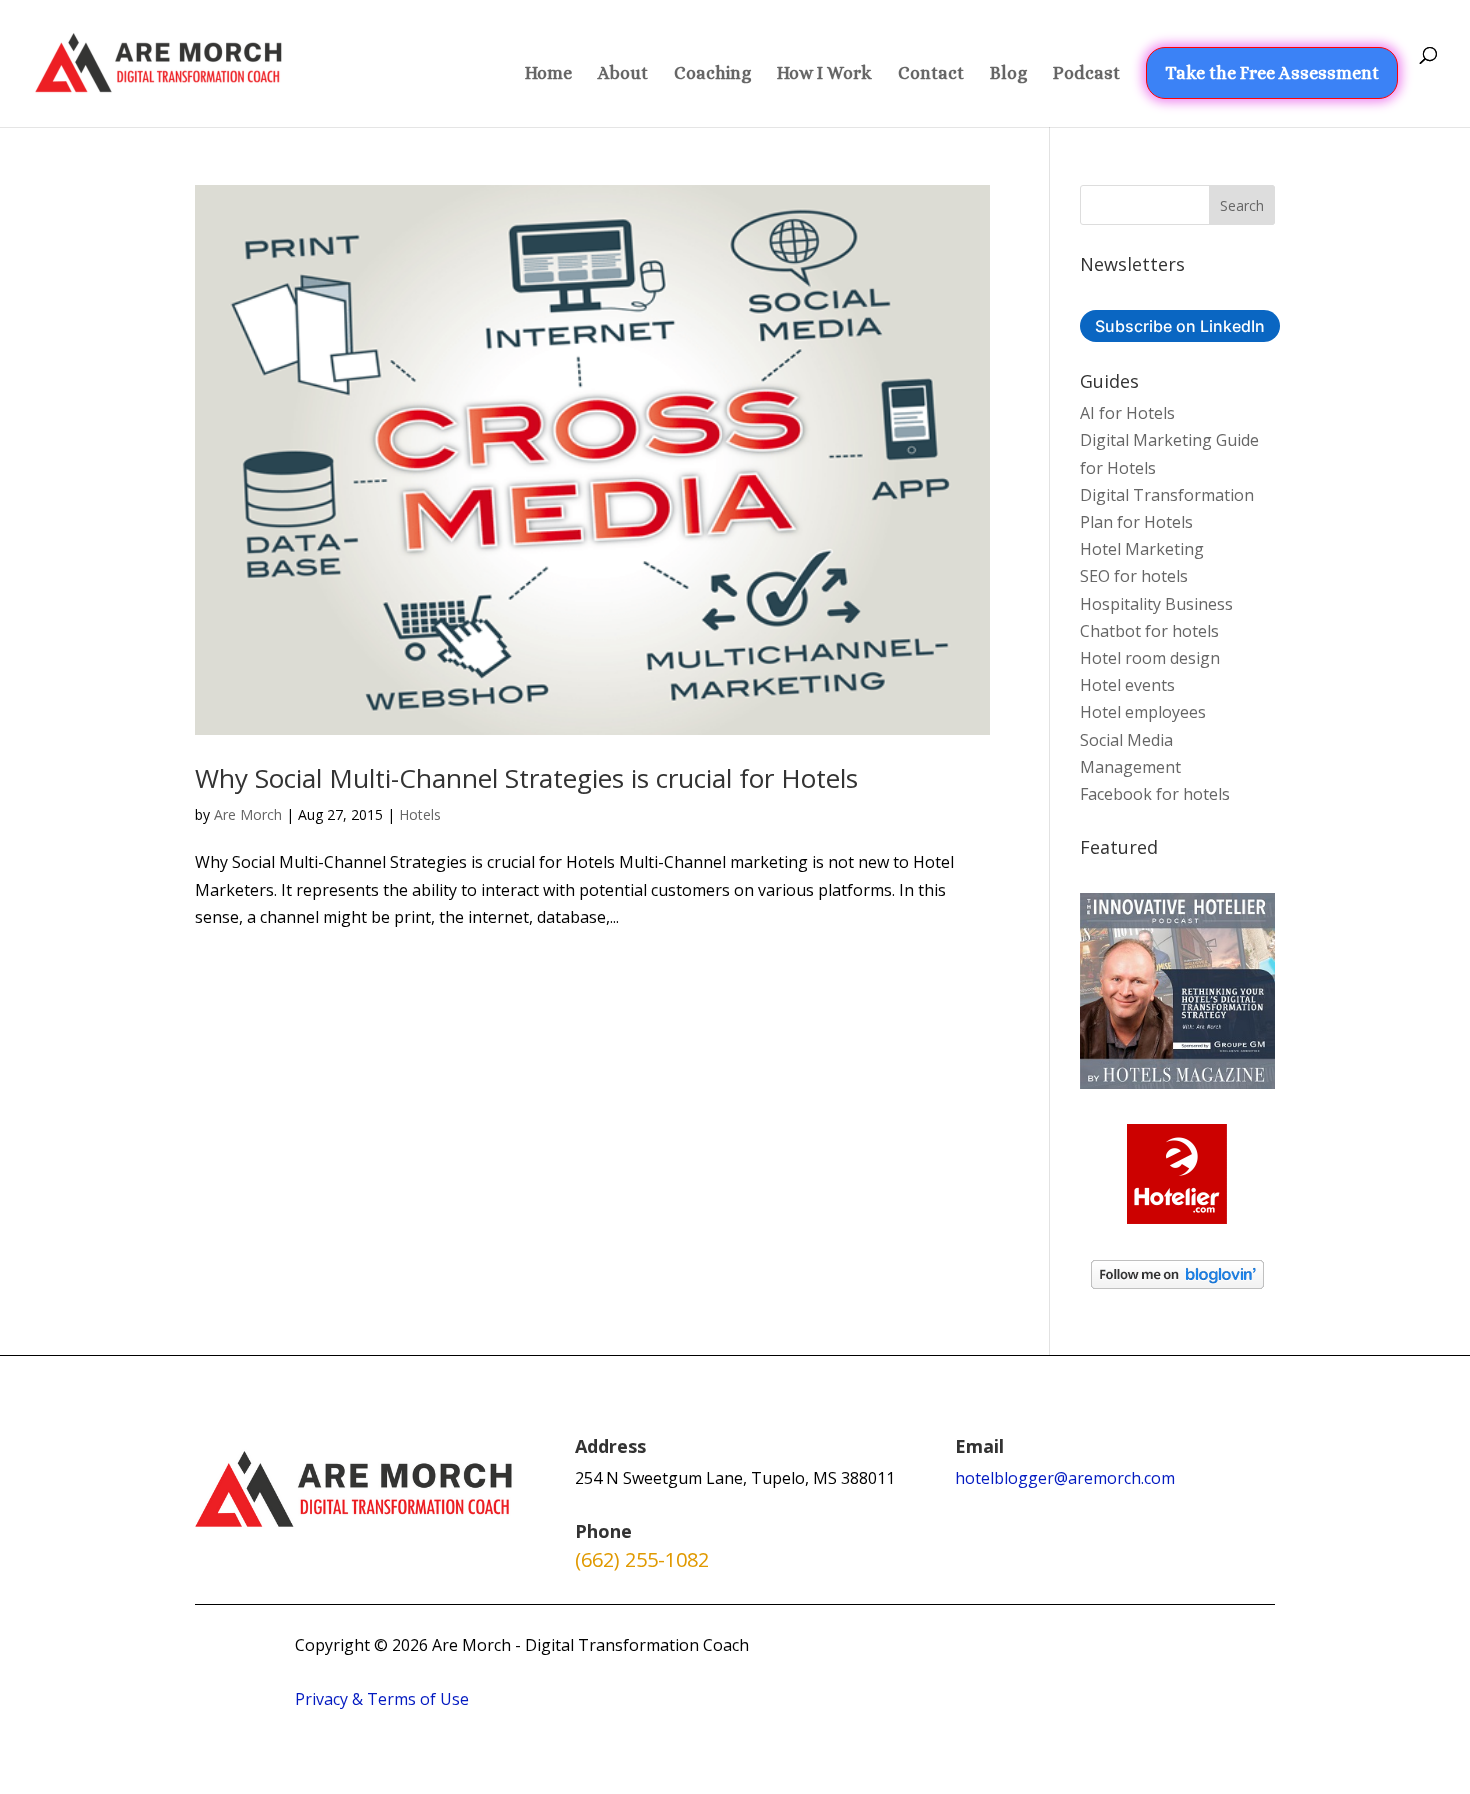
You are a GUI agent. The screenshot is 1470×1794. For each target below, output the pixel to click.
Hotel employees (1143, 712)
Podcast (1086, 74)
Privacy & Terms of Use (382, 1699)
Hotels (420, 814)
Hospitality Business (1156, 604)
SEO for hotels (1134, 576)
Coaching (712, 74)
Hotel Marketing (1142, 549)
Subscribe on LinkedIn (1180, 326)
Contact (931, 74)
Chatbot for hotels (1149, 631)
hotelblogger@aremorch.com (1065, 1478)
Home (548, 74)
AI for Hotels (1127, 413)
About (623, 74)
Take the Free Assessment (1272, 73)
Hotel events (1127, 685)
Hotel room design (1150, 658)
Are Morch (248, 814)
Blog (1008, 74)
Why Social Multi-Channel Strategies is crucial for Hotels (526, 778)
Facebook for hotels (1155, 794)
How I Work (824, 74)
